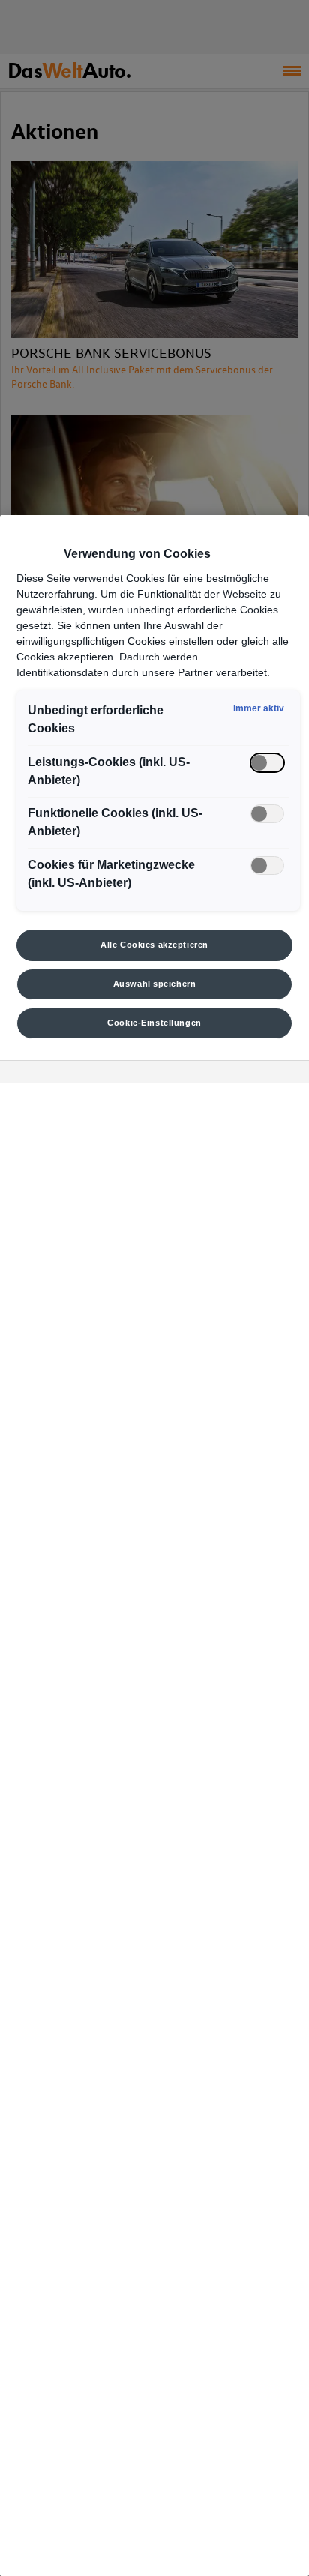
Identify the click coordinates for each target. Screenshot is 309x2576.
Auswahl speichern (155, 984)
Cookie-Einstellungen (154, 1023)
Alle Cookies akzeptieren (154, 945)
